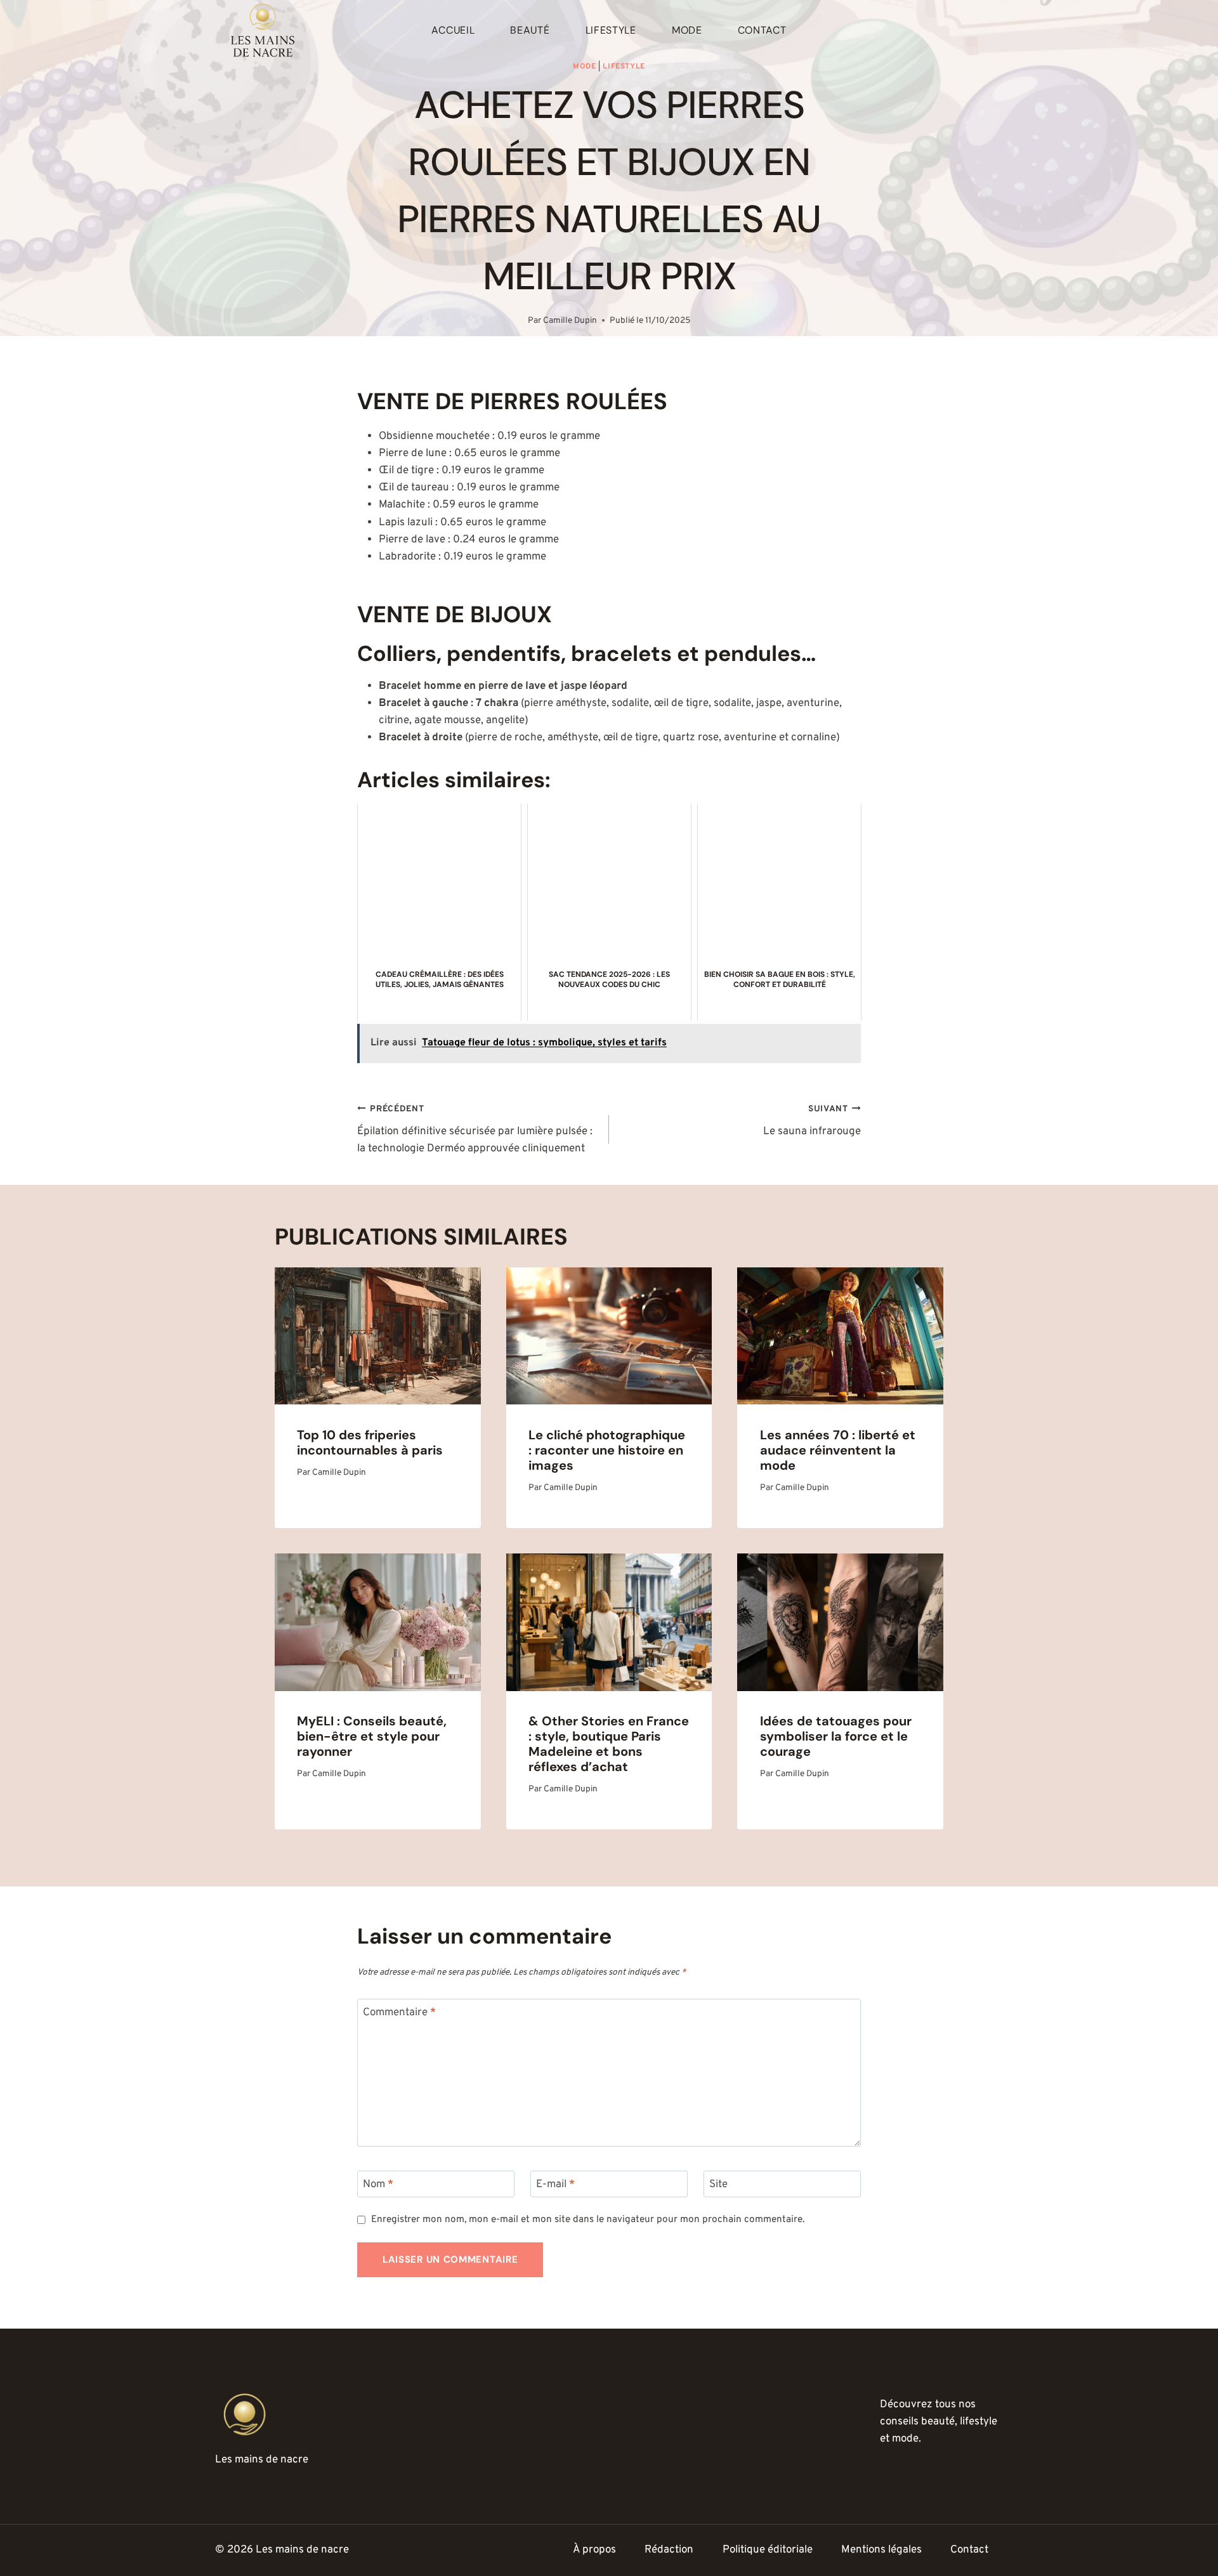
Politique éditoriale (768, 2550)
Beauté (530, 30)
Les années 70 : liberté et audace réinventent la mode (838, 1450)
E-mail (555, 2185)
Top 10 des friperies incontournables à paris (370, 1442)
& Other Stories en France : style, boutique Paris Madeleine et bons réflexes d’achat (609, 1744)
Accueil (453, 30)
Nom (378, 2185)
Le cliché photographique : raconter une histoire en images (607, 1450)
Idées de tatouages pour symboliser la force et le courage (836, 1736)
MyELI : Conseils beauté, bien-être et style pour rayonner (372, 1736)
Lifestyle (611, 30)
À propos (594, 2550)
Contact (762, 30)
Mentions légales (881, 2550)
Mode (687, 30)
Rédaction (669, 2550)
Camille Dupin (570, 321)
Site (718, 2185)
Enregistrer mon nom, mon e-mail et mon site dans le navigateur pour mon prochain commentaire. (588, 2220)
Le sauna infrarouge (812, 1121)
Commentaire (399, 2013)
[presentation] (378, 1336)
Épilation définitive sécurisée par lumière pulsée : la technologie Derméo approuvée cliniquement (475, 1130)
